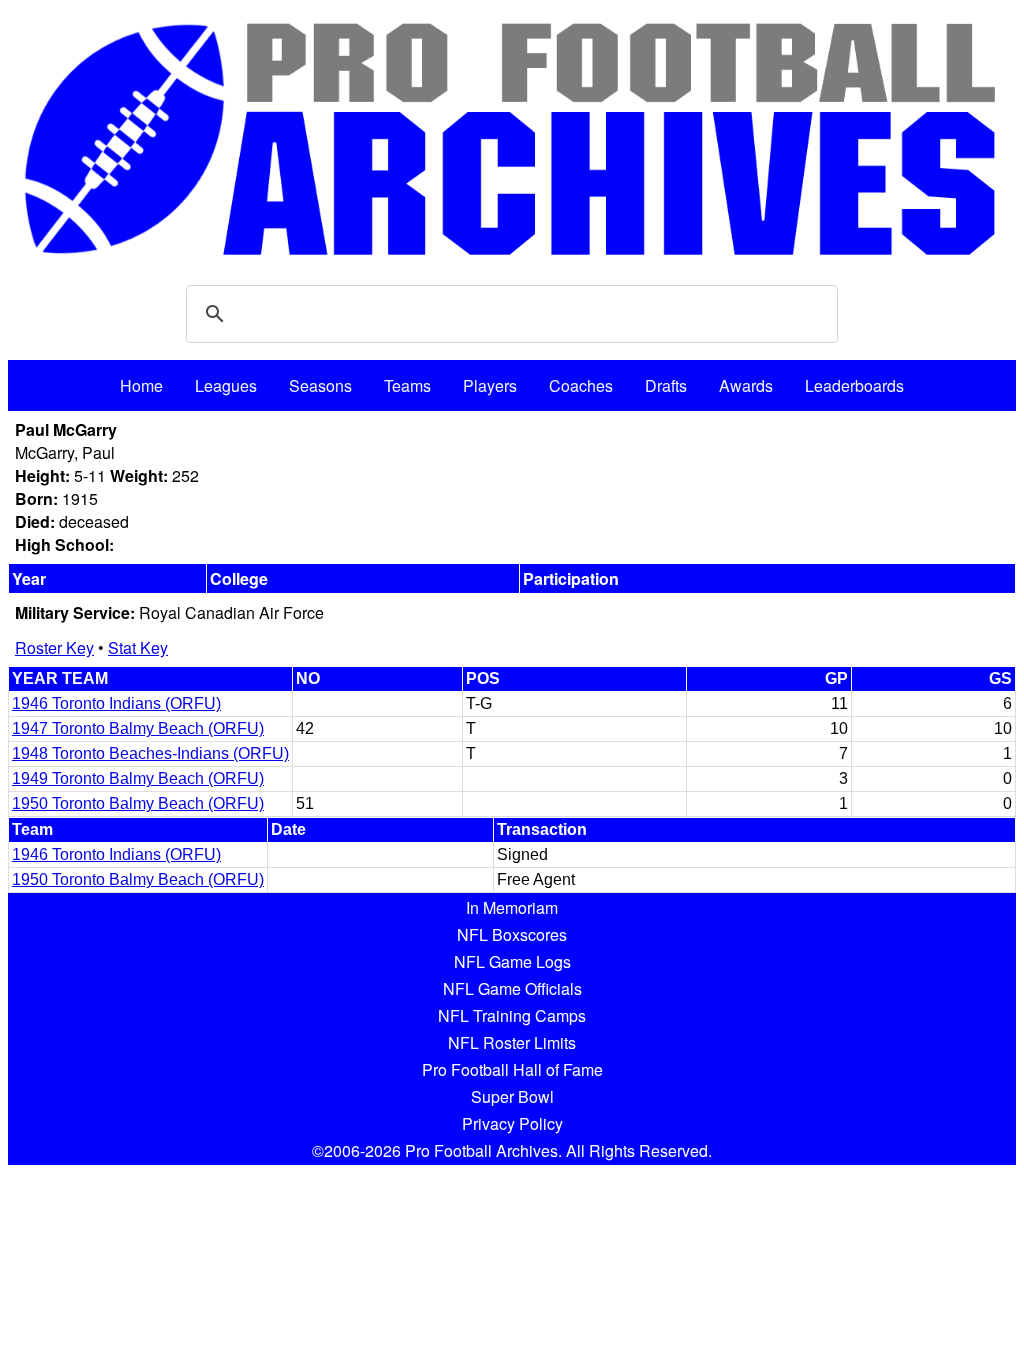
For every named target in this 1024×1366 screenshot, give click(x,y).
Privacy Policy (512, 1123)
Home (141, 385)
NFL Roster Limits (512, 1042)
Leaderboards (854, 385)
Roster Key (54, 647)
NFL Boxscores (512, 934)
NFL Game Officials (512, 988)
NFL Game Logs (512, 961)
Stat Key (138, 647)
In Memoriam (512, 907)
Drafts (666, 385)
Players (490, 385)
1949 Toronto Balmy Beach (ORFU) (138, 778)
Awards (746, 385)
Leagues (226, 385)
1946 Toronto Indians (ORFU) (116, 703)
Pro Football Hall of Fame (512, 1069)
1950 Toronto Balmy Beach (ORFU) (138, 803)
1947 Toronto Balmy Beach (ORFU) (138, 728)
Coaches (581, 385)
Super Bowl (512, 1096)
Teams (407, 385)
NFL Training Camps (512, 1015)
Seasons (320, 385)
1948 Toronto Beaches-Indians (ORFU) (150, 753)
